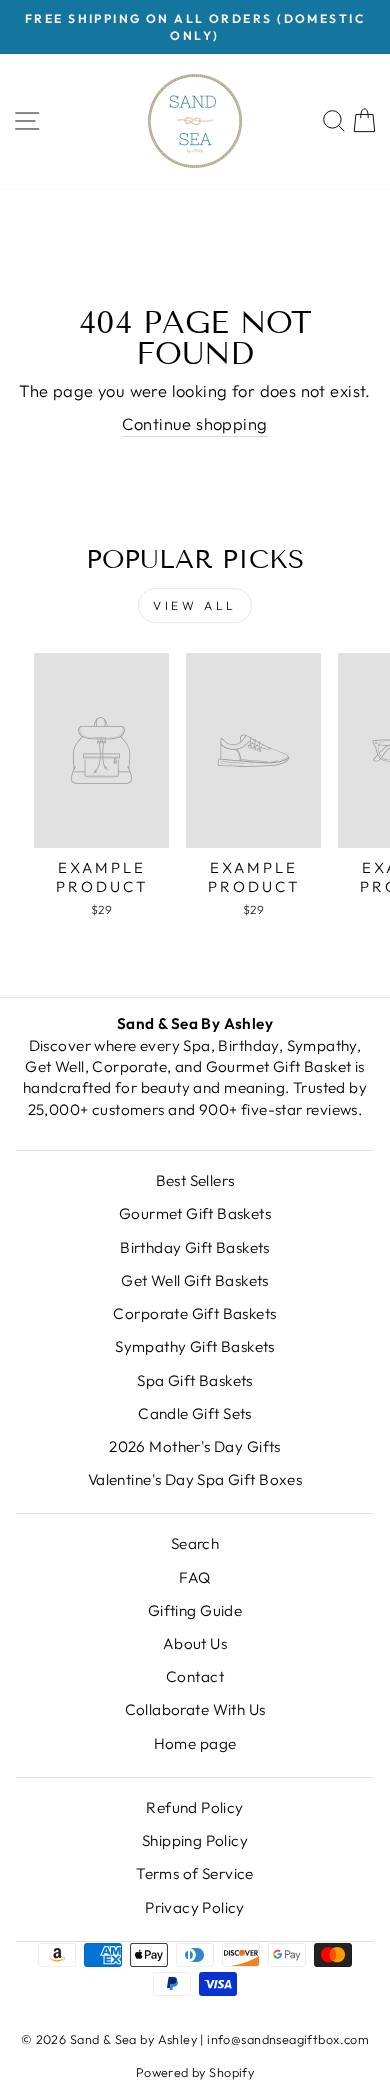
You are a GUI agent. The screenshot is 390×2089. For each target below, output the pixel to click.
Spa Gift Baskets (195, 1380)
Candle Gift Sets (195, 1413)
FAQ (194, 1577)
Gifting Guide (195, 1610)
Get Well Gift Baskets (195, 1280)
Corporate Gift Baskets (194, 1313)
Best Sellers (195, 1180)
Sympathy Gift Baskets (195, 1346)
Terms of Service (195, 1873)
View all (195, 605)
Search (195, 1543)
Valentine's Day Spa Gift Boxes (195, 1479)
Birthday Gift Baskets (195, 1247)
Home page (195, 1743)
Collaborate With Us (195, 1709)
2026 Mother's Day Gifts (195, 1446)
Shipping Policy (195, 1840)
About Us (195, 1643)
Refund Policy (194, 1807)
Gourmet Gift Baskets (195, 1213)
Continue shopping (194, 423)
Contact (195, 1676)
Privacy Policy (195, 1907)
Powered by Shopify (195, 2072)
